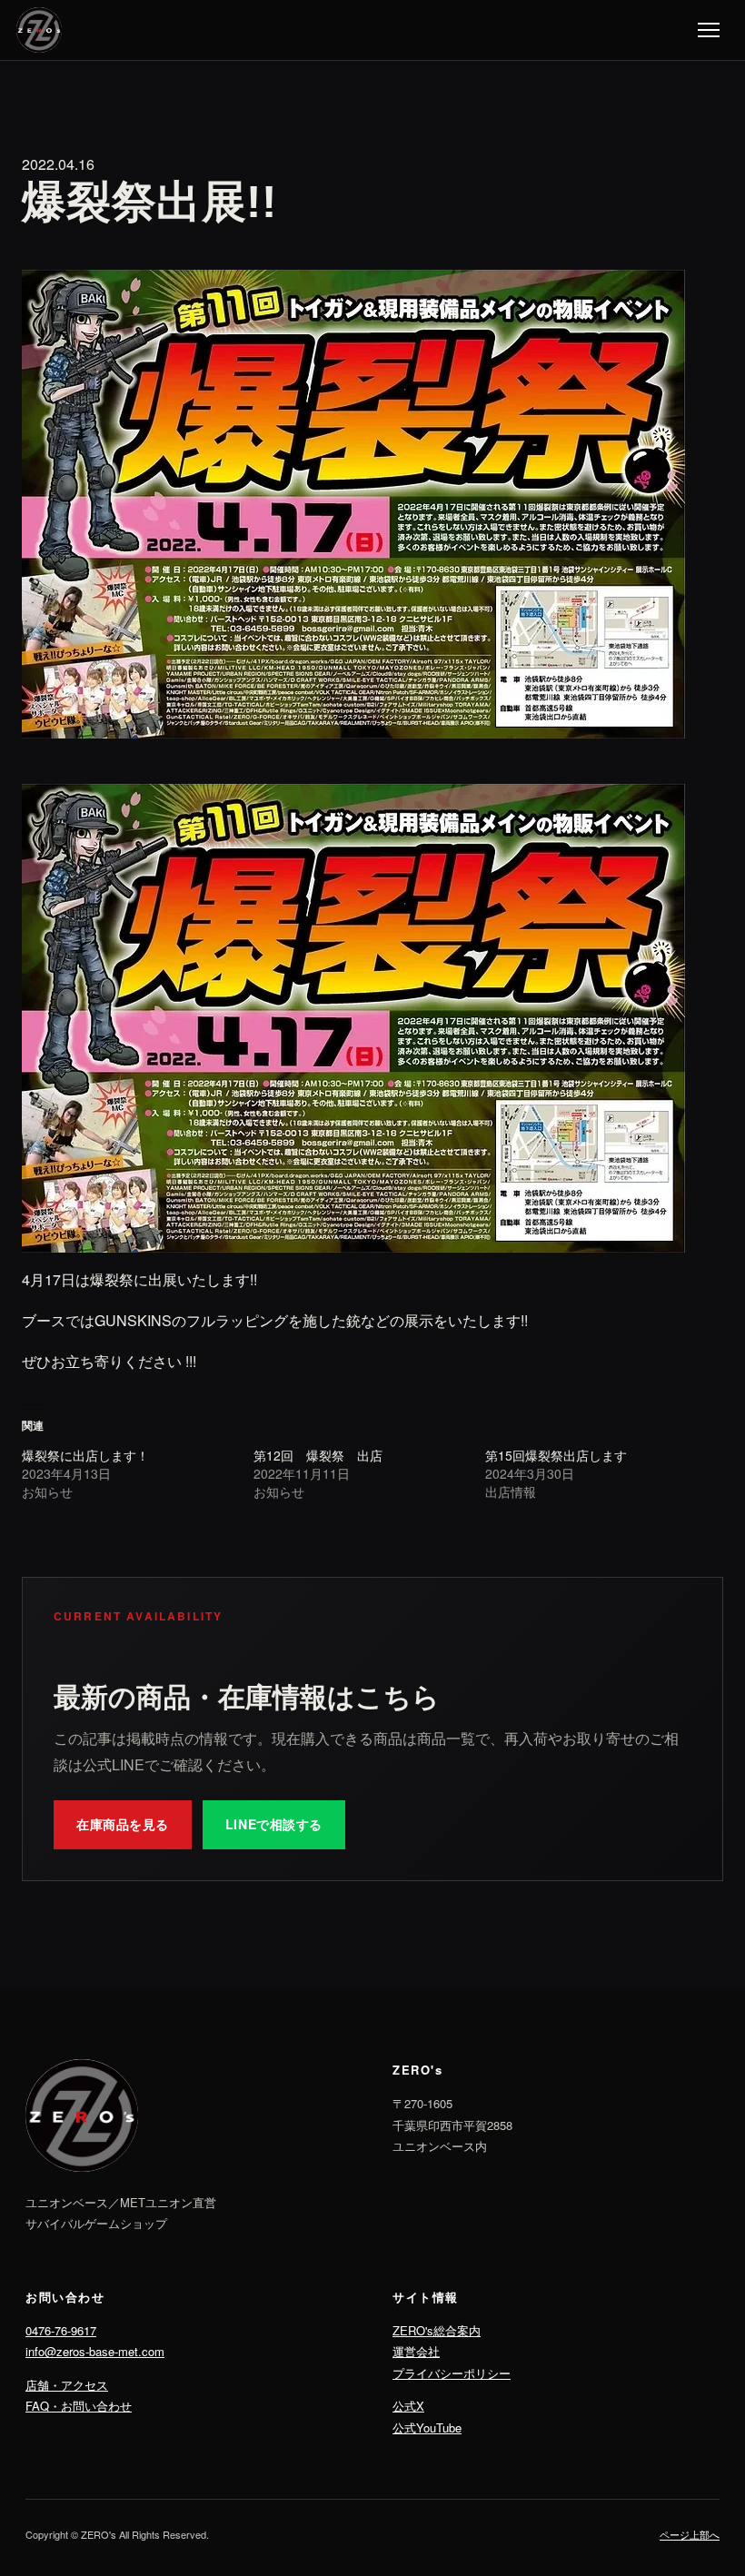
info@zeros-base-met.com (95, 2351)
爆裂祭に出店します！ (85, 1455)
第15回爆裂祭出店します (556, 1455)
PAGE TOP (712, 2482)
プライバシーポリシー (452, 2373)
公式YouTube (427, 2427)
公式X (408, 2406)
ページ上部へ (690, 2534)
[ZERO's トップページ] (39, 30)
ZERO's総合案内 (437, 2330)
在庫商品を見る (123, 1824)
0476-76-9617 (61, 2330)
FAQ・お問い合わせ (79, 2406)
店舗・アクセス (67, 2385)
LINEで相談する (274, 1824)
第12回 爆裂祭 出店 (318, 1455)
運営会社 (416, 2351)
